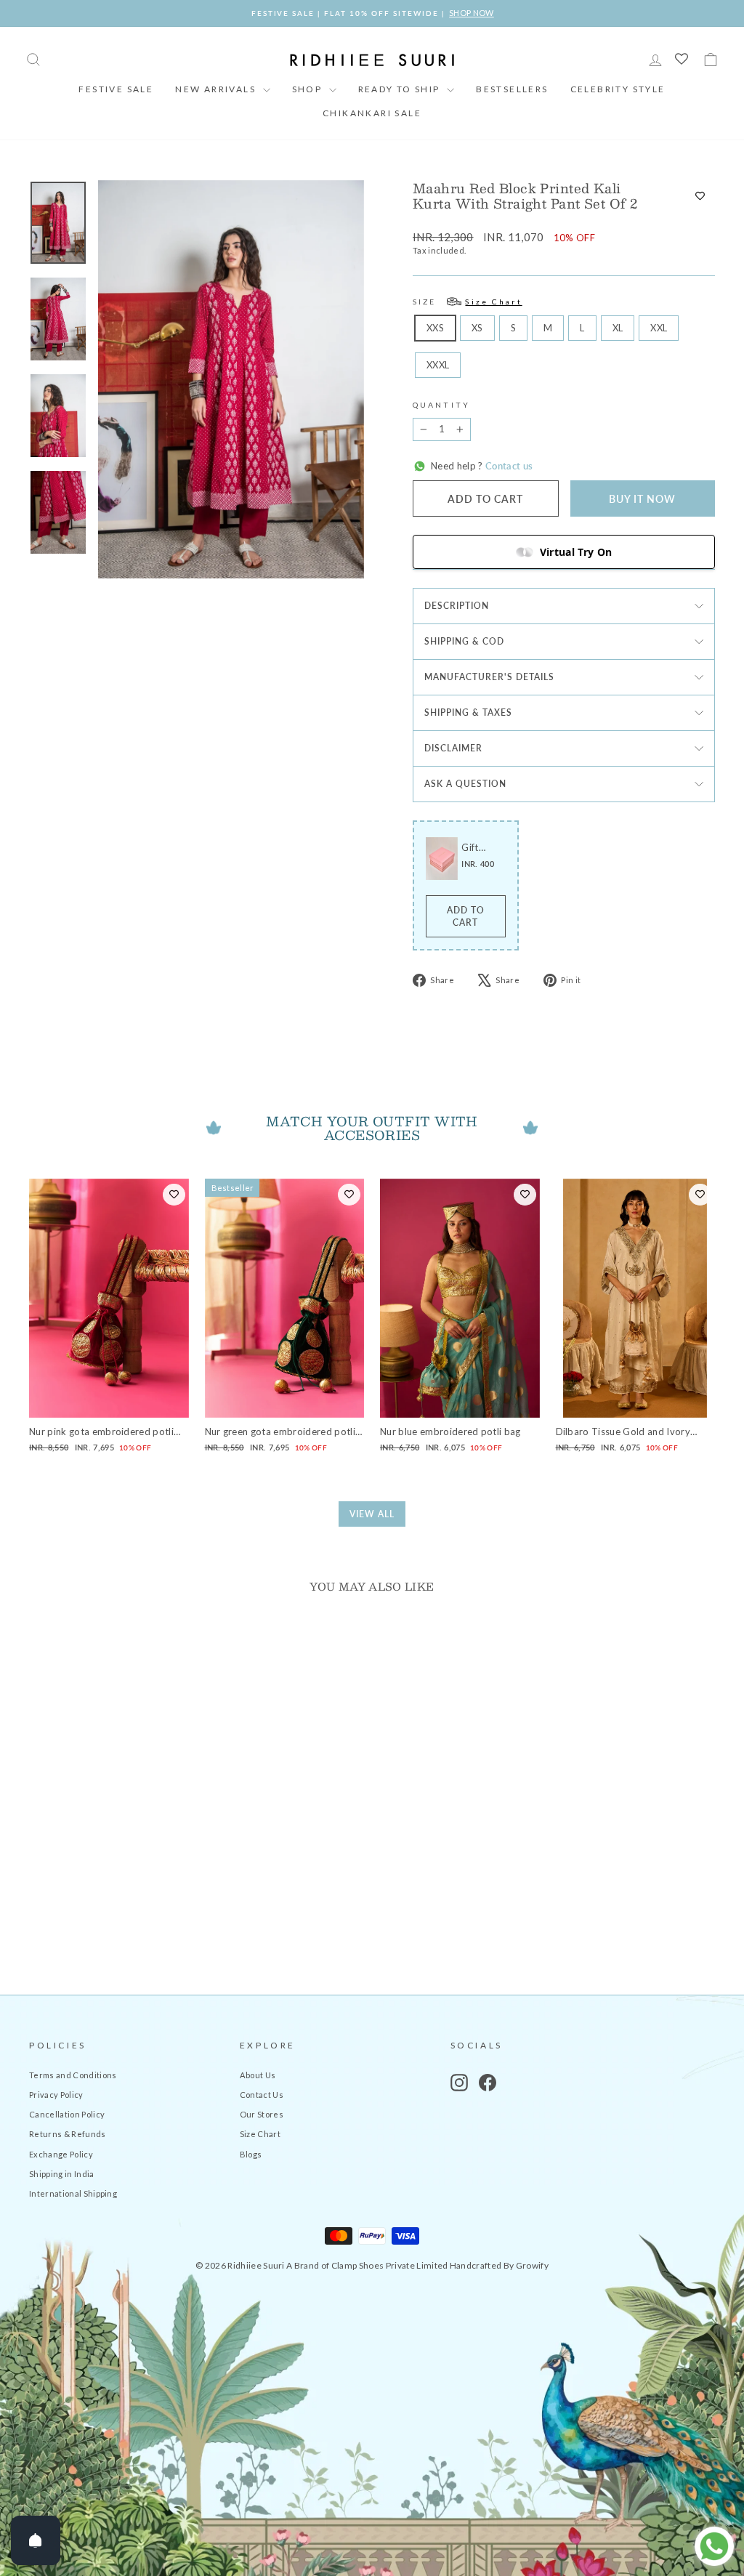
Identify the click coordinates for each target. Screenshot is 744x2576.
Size (468, 302)
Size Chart (260, 2134)
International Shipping (73, 2193)
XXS (435, 328)
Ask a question (465, 784)
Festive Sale (116, 89)
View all (372, 1514)
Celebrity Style (618, 89)
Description (457, 606)
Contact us (508, 466)
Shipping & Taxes (468, 712)
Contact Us (262, 2095)
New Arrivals (217, 89)
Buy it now (642, 499)
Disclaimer (453, 748)
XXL (659, 328)
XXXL (438, 365)
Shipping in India (62, 2174)
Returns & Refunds (68, 2134)
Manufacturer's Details (489, 677)
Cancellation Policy (67, 2114)
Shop (309, 89)
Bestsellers (512, 89)
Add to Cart (466, 916)
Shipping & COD (464, 641)
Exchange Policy (61, 2154)
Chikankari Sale (372, 113)
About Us (258, 2075)
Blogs (251, 2154)
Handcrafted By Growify (499, 2265)
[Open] (36, 2540)
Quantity (441, 405)
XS (477, 328)
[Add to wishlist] (700, 196)
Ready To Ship (401, 89)
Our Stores (262, 2114)
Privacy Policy (56, 2095)
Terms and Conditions (73, 2075)
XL (618, 328)
